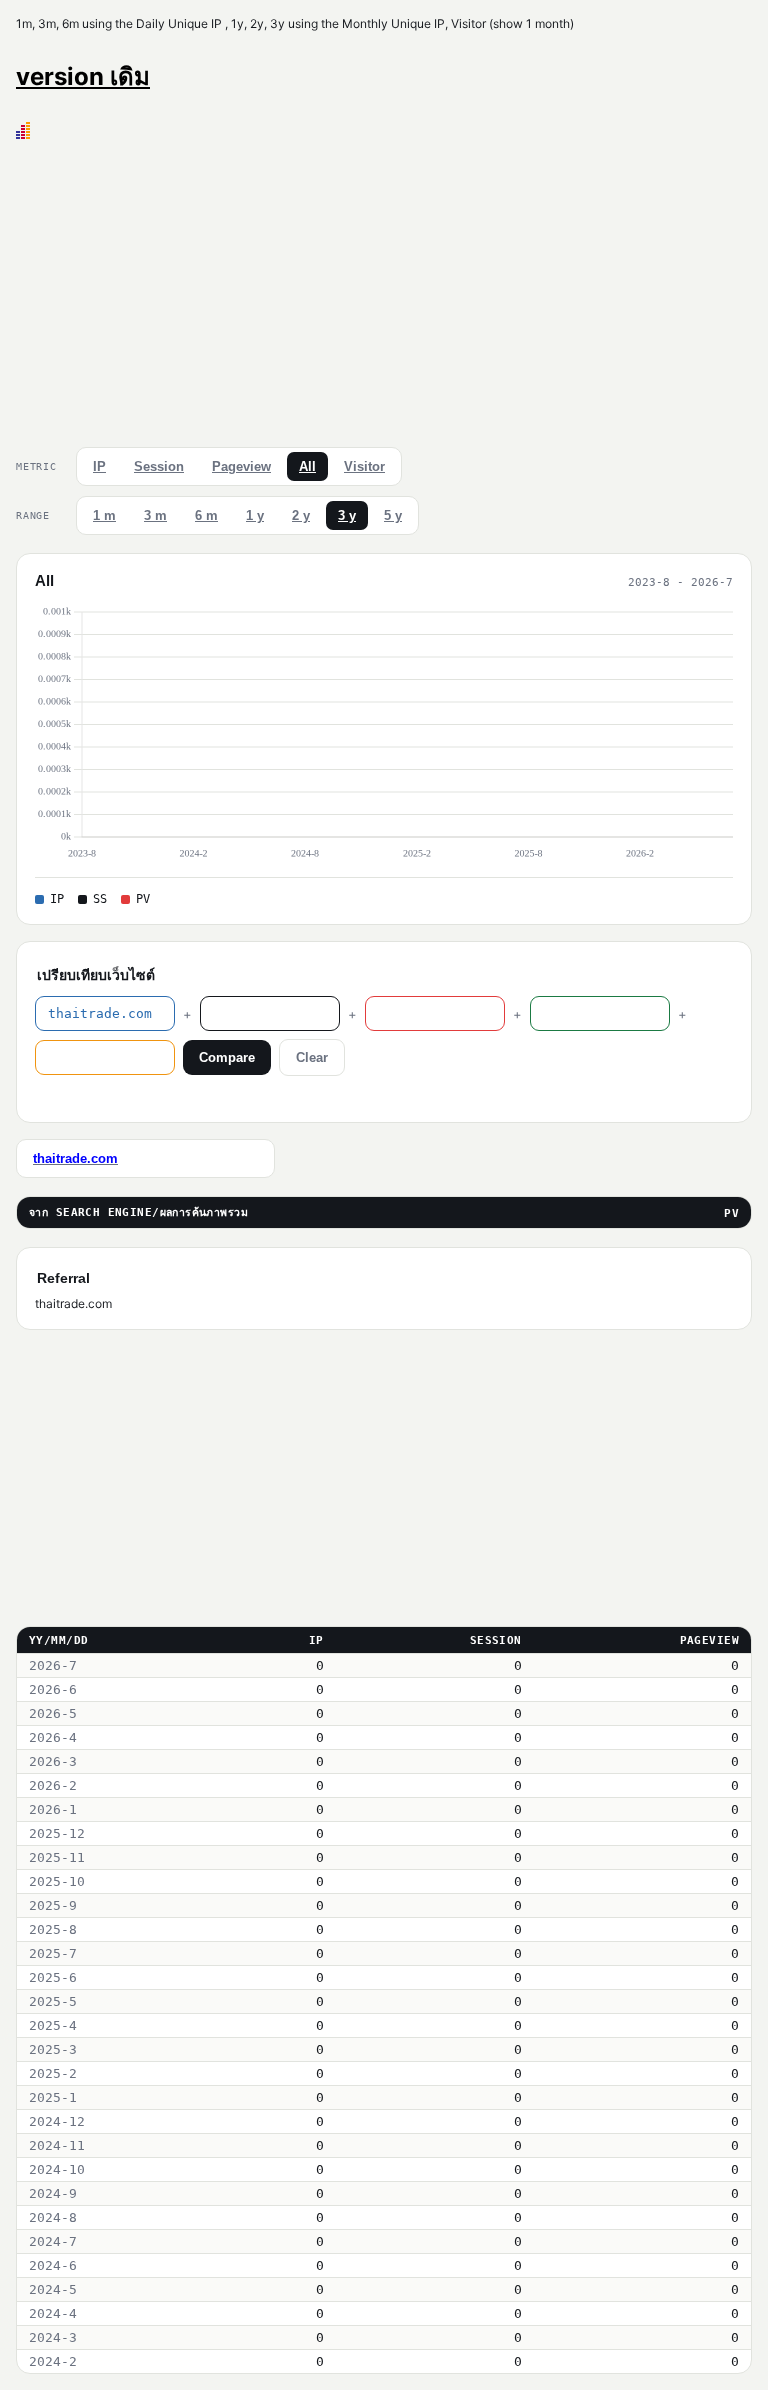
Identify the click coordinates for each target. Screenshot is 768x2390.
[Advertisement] (384, 289)
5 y (393, 515)
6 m (206, 515)
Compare (227, 1057)
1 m (104, 515)
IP (99, 466)
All (307, 466)
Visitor (364, 466)
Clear (312, 1057)
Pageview (241, 466)
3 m (155, 515)
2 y (301, 515)
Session (159, 466)
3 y (347, 515)
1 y (255, 515)
